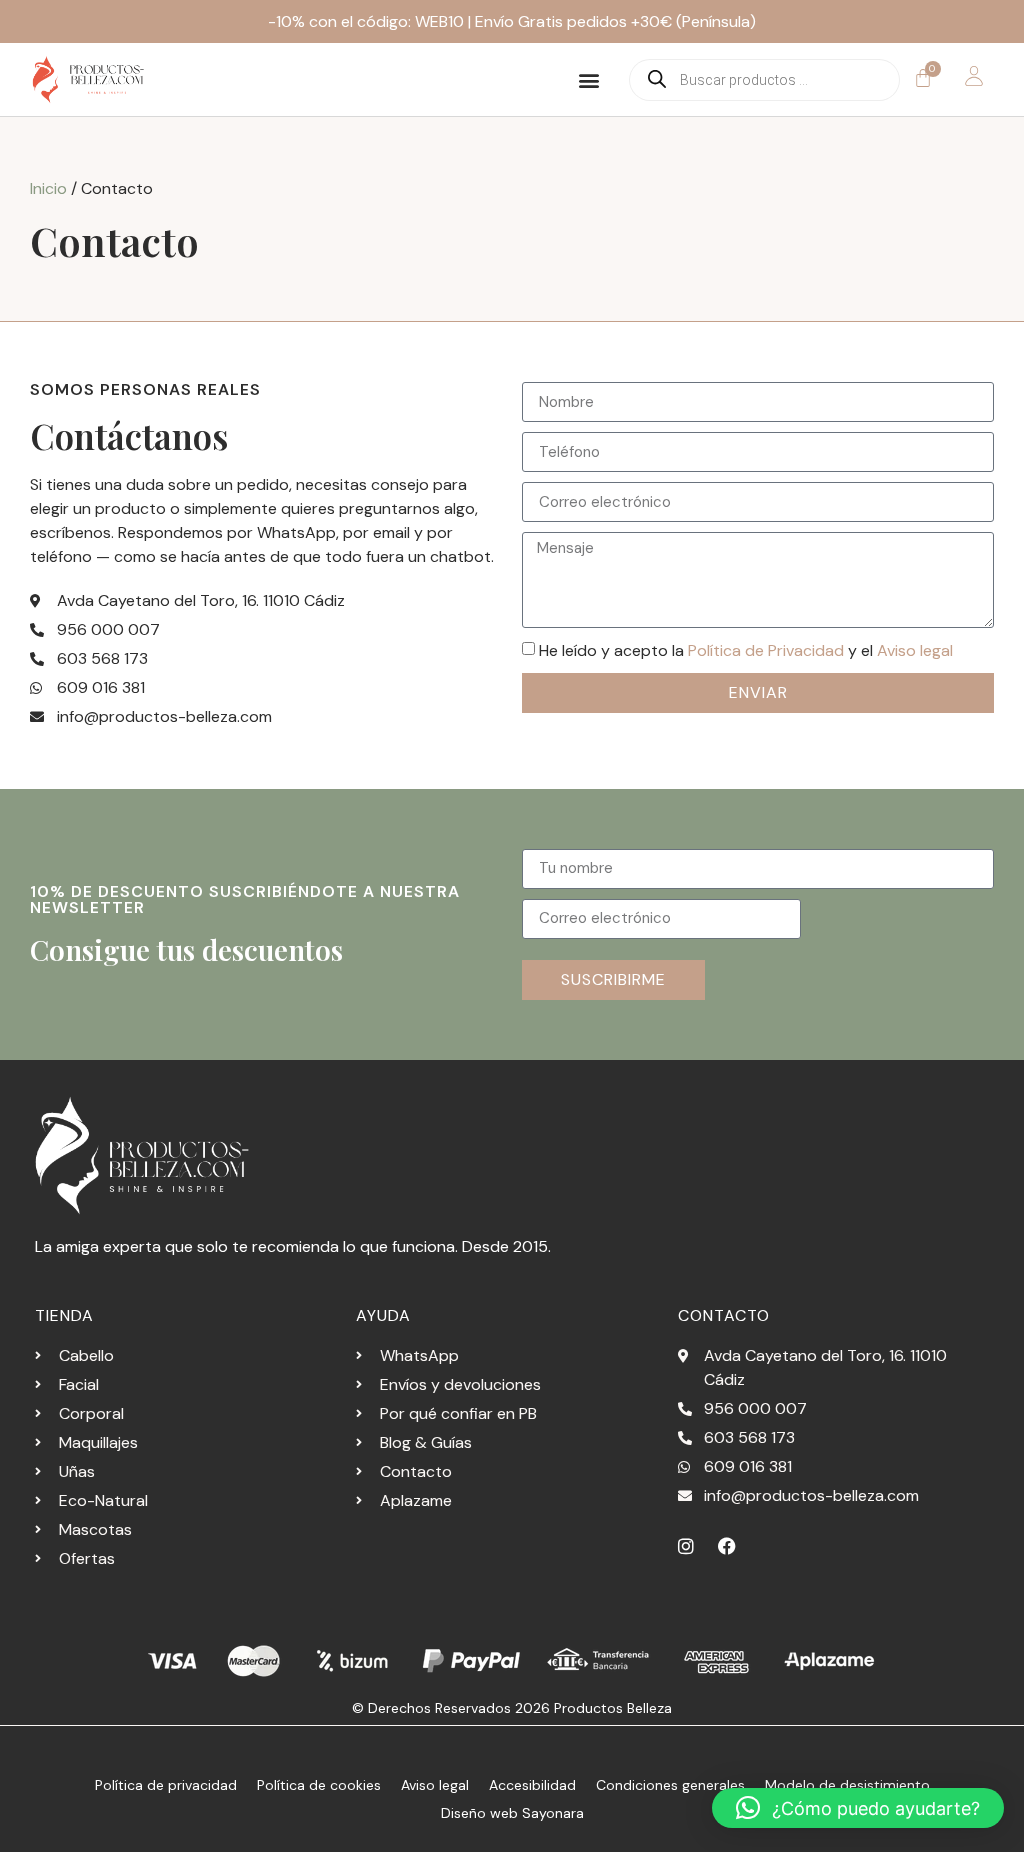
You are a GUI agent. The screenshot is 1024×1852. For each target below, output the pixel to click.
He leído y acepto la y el (746, 650)
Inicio (48, 188)
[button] (589, 79)
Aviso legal (915, 650)
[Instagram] (686, 1546)
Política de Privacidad (766, 650)
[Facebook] (727, 1546)
